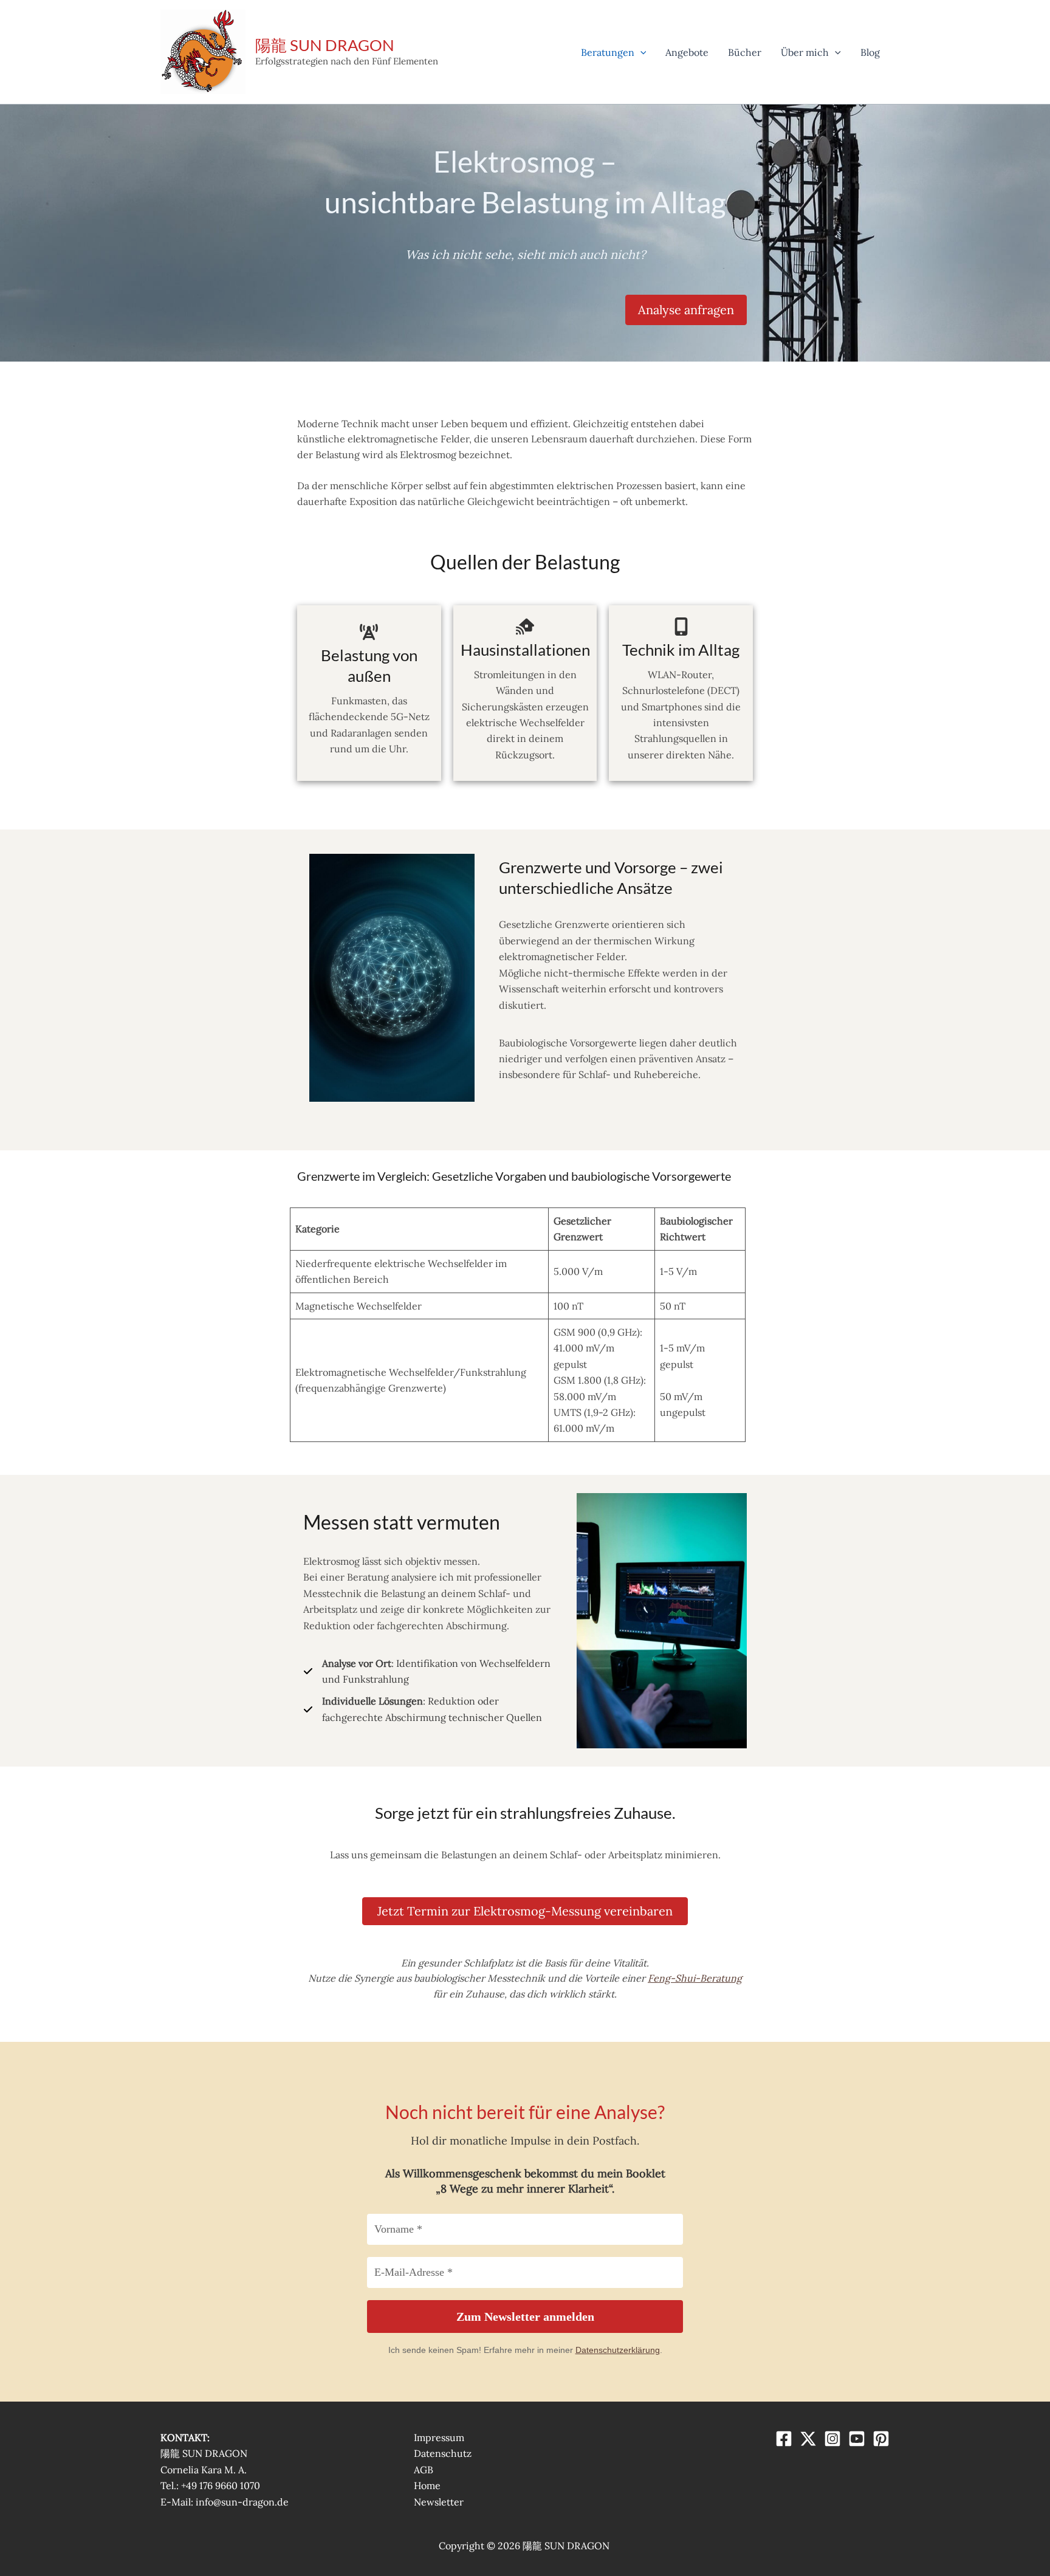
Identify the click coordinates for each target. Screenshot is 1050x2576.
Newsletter (439, 2502)
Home (427, 2485)
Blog (870, 52)
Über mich (805, 52)
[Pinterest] (881, 2439)
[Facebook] (784, 2439)
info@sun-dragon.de (242, 2502)
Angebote (687, 52)
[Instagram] (832, 2439)
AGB (424, 2470)
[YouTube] (857, 2439)
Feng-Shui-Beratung (695, 1978)
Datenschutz (443, 2453)
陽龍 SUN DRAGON (325, 45)
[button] (640, 52)
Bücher (745, 52)
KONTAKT (184, 2437)
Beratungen (608, 52)
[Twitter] (808, 2439)
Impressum (439, 2437)
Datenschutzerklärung (618, 2350)
